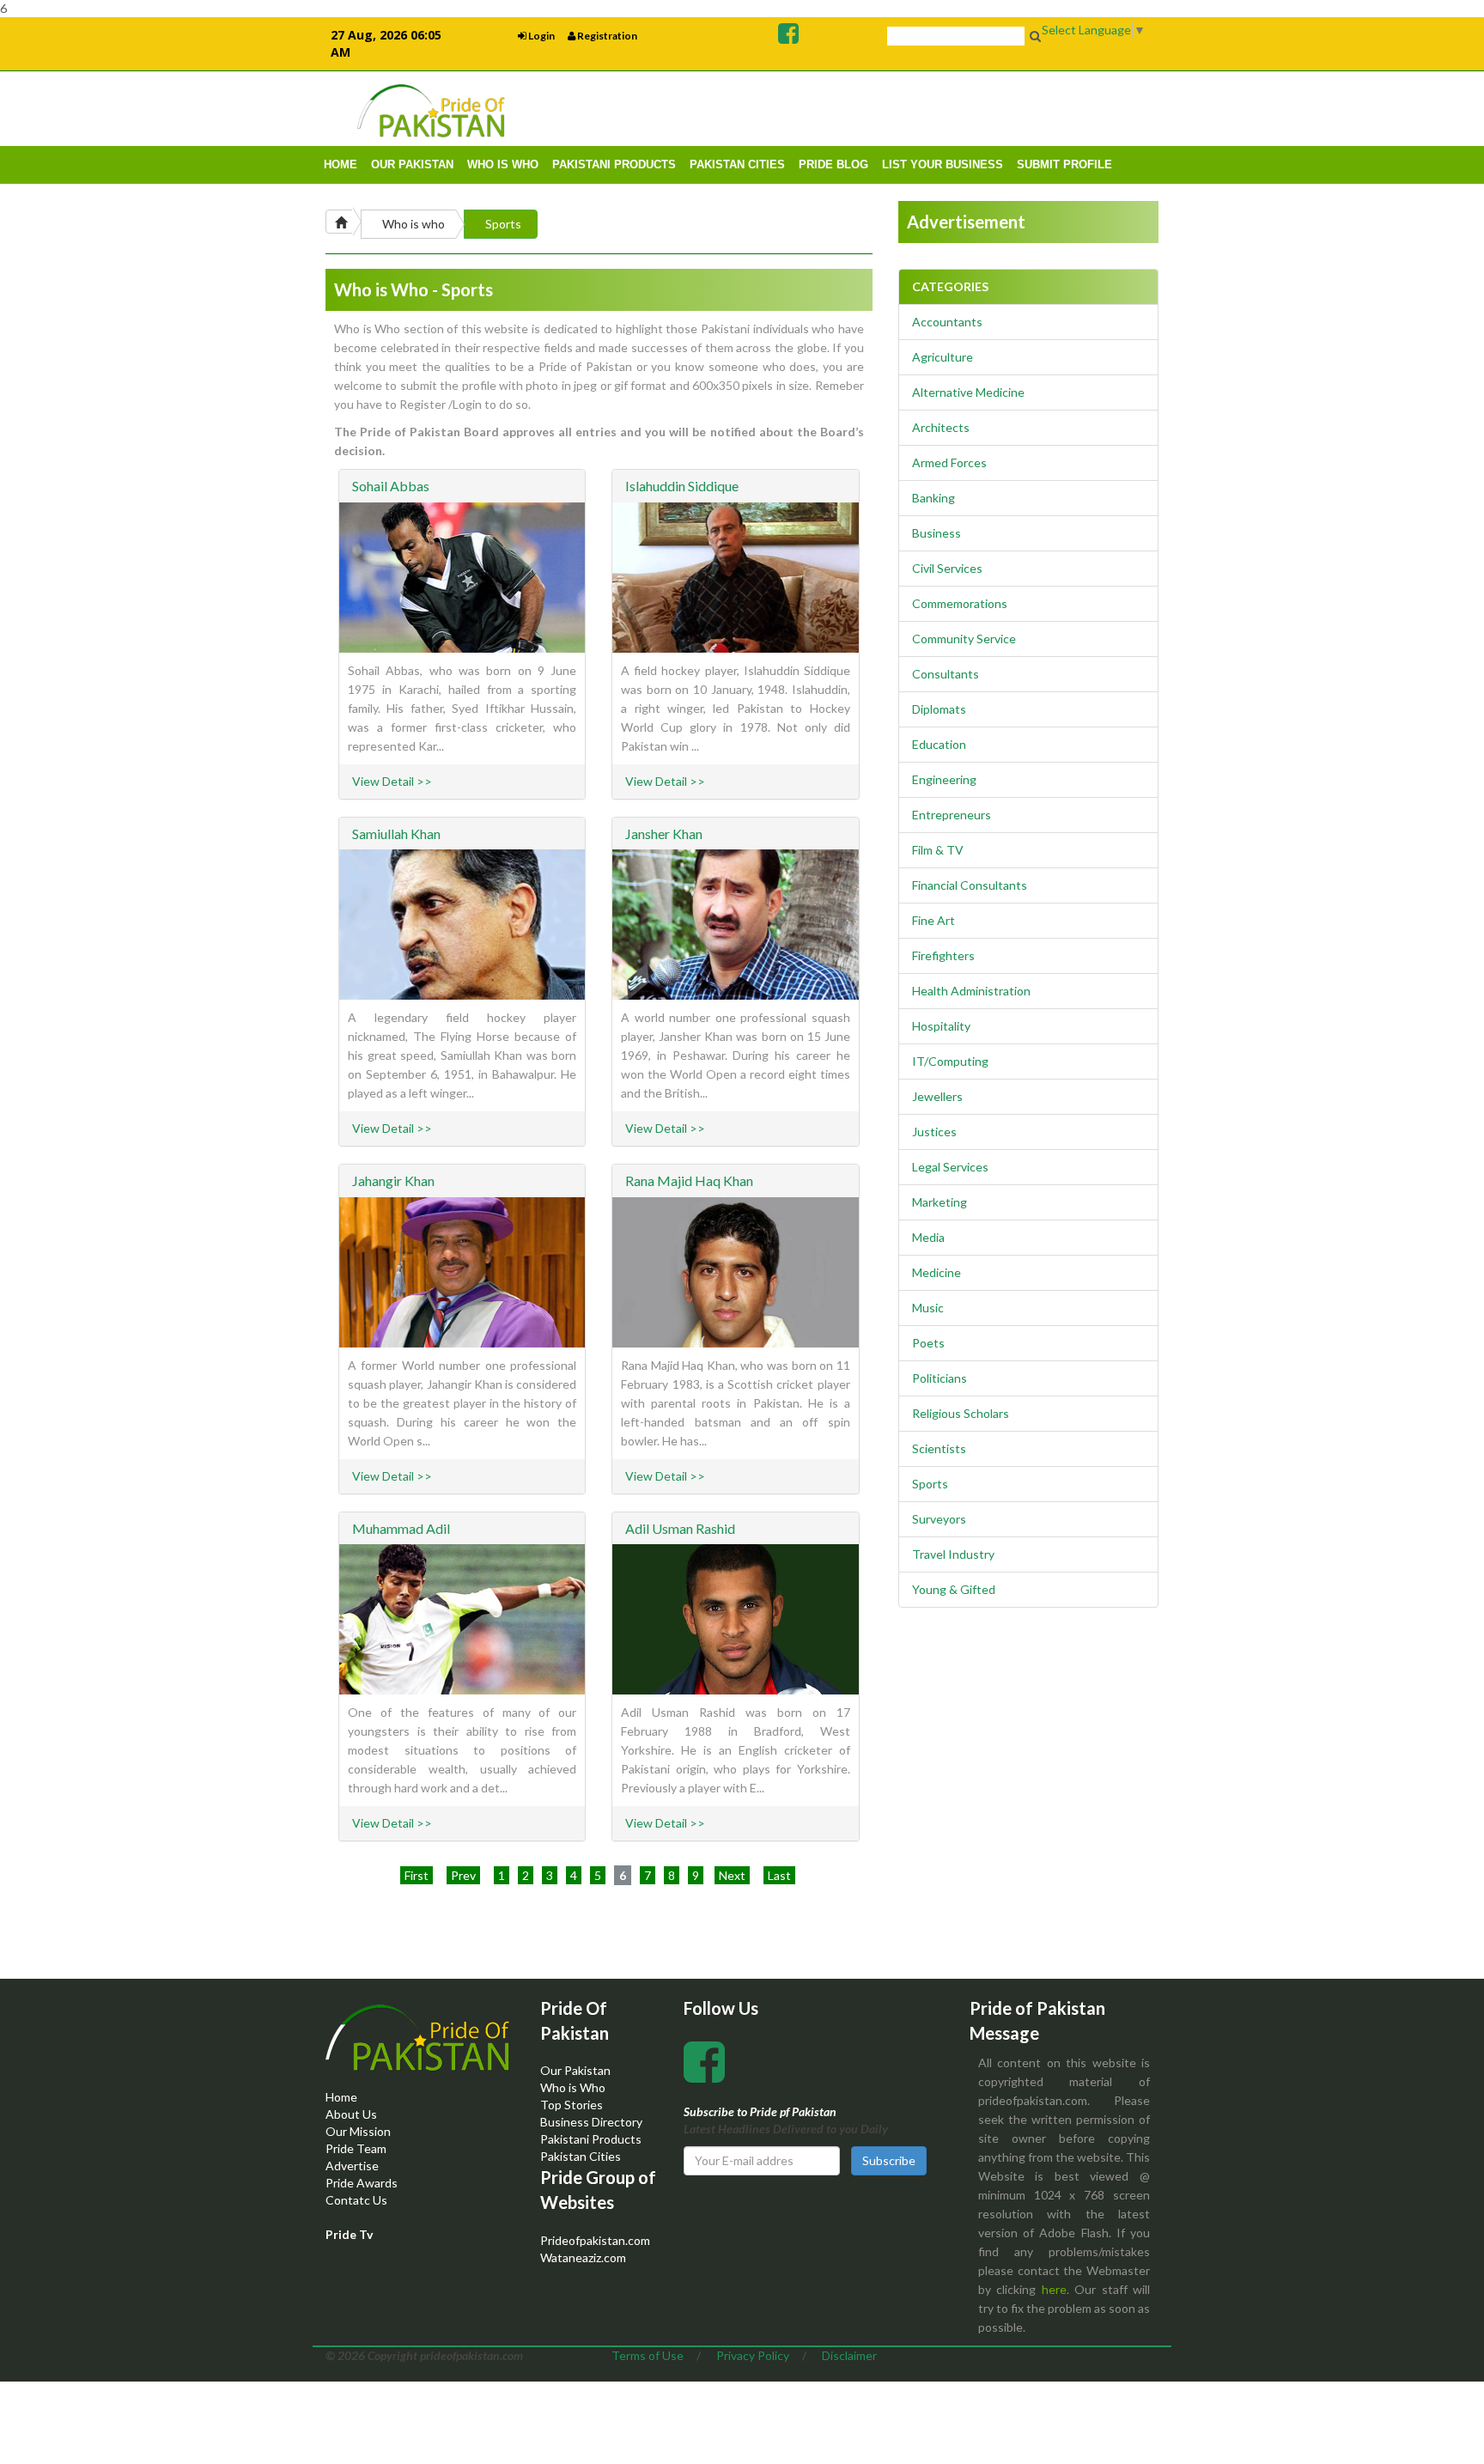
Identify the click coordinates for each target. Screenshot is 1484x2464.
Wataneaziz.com (583, 2257)
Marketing (940, 1202)
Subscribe (889, 2160)
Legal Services (950, 1167)
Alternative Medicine (968, 392)
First (417, 1875)
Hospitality (941, 1026)
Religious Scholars (961, 1413)
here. (1055, 2289)
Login (541, 36)
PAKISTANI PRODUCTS (614, 164)
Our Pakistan (575, 2070)
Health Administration (971, 991)
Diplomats (939, 709)
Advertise (352, 2166)
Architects (941, 427)
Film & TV (938, 850)
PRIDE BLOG (833, 164)
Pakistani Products (591, 2139)
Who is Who (573, 2087)
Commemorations (960, 603)
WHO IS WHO (503, 164)
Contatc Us (356, 2200)
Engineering (944, 779)
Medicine (937, 1272)
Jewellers (937, 1096)
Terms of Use (648, 2355)
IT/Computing (950, 1061)
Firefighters (943, 955)
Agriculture (943, 357)
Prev (463, 1875)
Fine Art (934, 920)
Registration (606, 36)
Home (341, 2097)
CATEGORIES (950, 286)
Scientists (939, 1448)
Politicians (940, 1378)
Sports (503, 224)
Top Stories (572, 2105)
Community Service (964, 639)
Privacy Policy (753, 2355)
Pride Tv (349, 2234)
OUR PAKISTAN (412, 164)
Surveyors (939, 1519)
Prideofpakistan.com (595, 2240)
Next (732, 1875)
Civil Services (947, 568)
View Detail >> (392, 781)
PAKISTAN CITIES (737, 164)
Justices (934, 1132)
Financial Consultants (970, 885)
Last (779, 1875)
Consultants (946, 674)
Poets (928, 1343)
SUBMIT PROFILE (1064, 164)
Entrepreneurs (952, 815)
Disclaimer (849, 2355)
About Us (351, 2114)
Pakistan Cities (581, 2156)
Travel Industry (953, 1554)
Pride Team (356, 2148)
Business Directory (591, 2122)
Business (937, 533)
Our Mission (358, 2131)
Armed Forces (949, 462)
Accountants (947, 322)
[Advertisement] (945, 108)
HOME (341, 164)
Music (928, 1308)
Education (939, 744)
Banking (934, 498)
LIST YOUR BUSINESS (943, 164)
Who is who (414, 224)
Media (928, 1237)
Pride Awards (362, 2183)
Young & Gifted (954, 1589)
